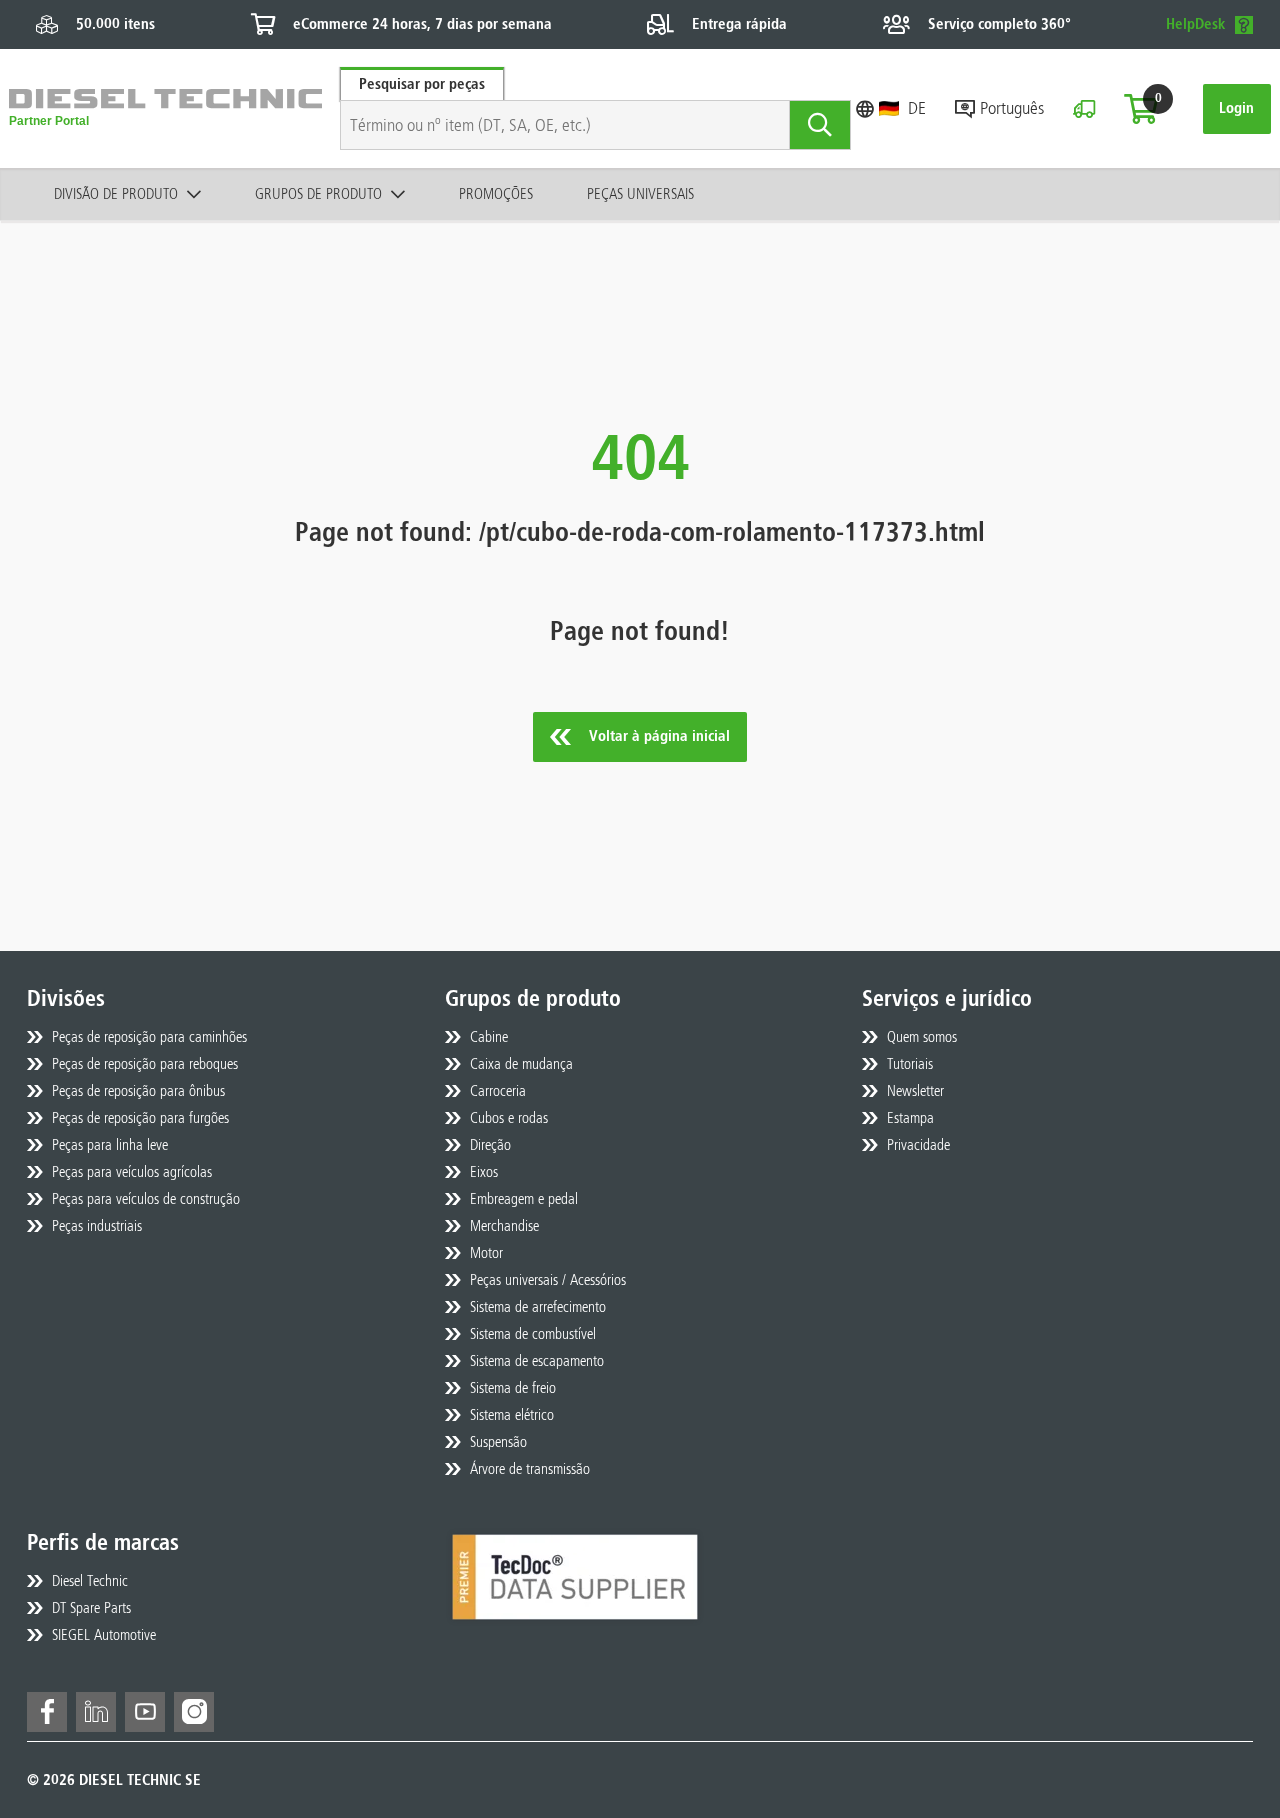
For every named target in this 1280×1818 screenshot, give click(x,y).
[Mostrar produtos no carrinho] (1141, 109)
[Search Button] (820, 125)
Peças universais (640, 194)
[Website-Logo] (165, 109)
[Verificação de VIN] (1084, 109)
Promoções (496, 194)
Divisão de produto (116, 194)
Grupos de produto (318, 194)
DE (917, 108)
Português (1012, 108)
